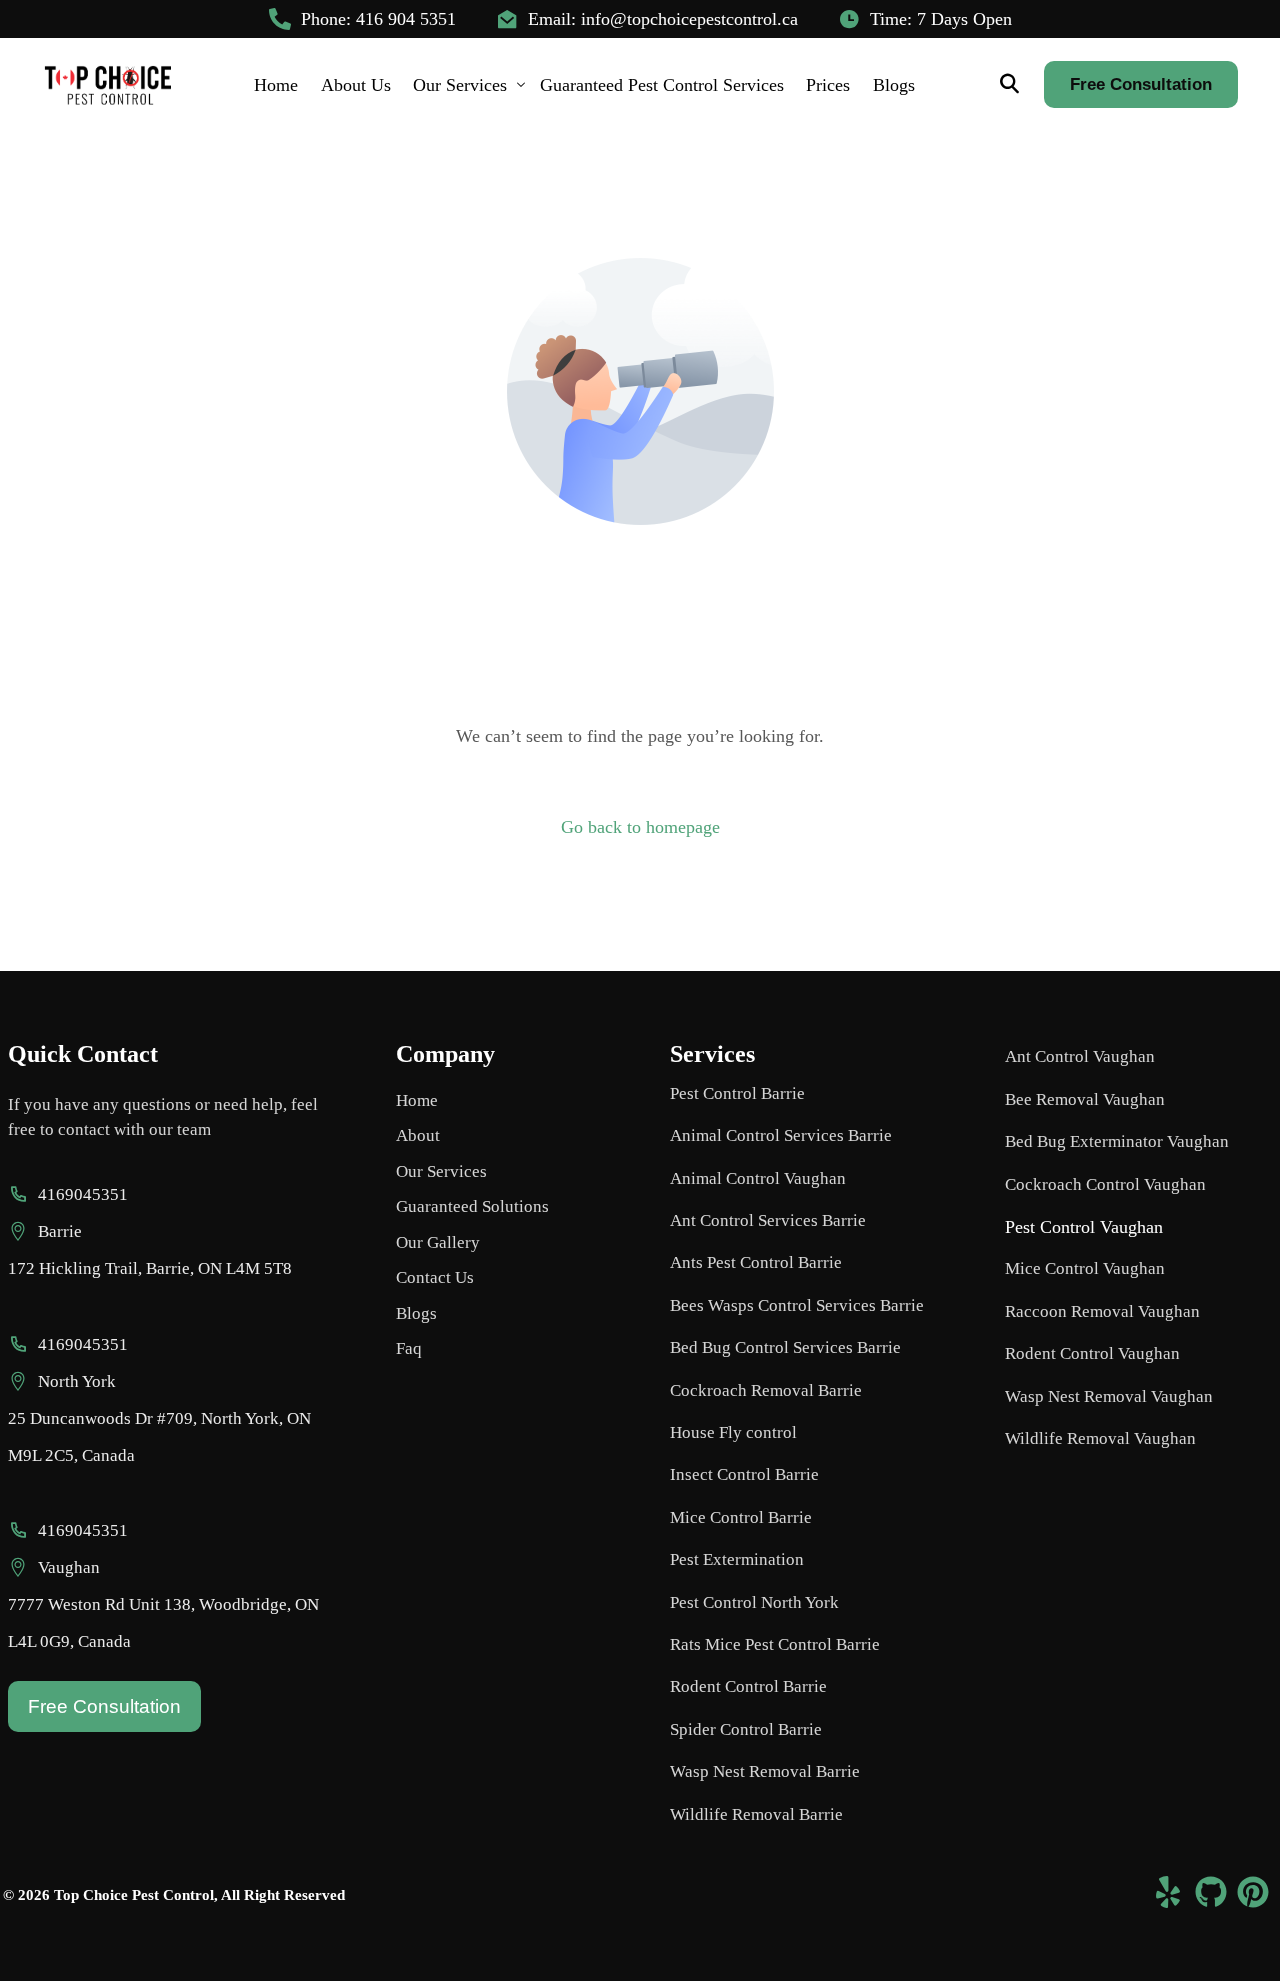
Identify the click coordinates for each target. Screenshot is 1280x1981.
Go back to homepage (640, 827)
